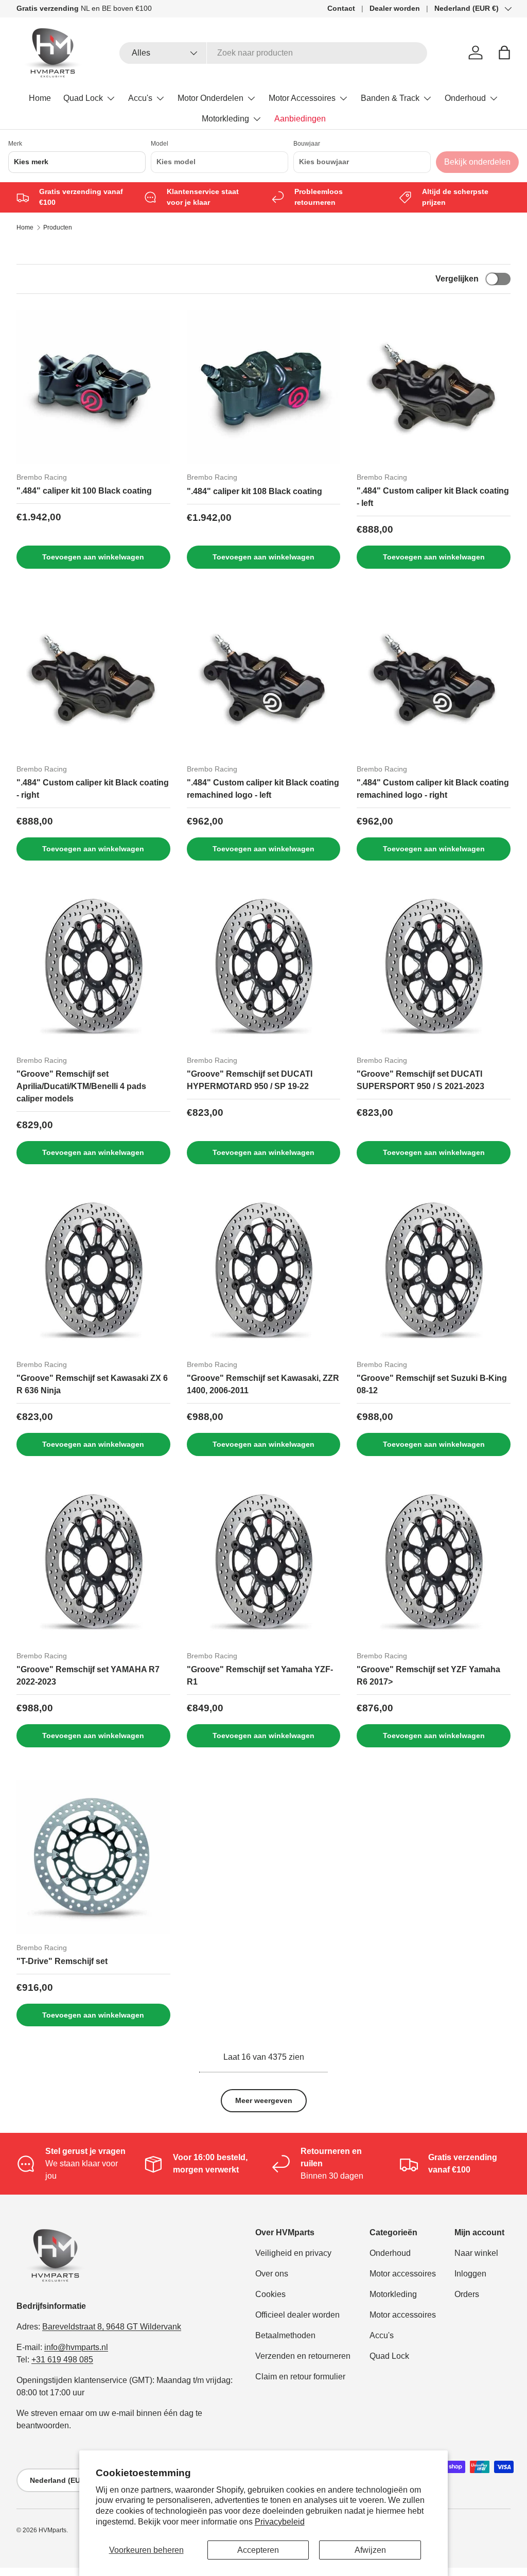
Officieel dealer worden (297, 2315)
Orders (467, 2294)
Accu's (382, 2335)
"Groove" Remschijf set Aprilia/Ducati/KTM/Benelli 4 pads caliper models (81, 1086)
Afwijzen (370, 2550)
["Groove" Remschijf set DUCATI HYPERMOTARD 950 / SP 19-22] (264, 970)
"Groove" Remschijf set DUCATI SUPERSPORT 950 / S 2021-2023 (420, 1080)
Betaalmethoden (285, 2335)
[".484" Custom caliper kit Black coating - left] (434, 387)
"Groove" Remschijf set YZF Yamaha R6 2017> (428, 1676)
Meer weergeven (264, 2100)
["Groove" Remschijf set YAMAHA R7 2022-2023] (93, 1566)
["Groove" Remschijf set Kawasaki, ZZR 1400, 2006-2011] (264, 1274)
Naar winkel (476, 2253)
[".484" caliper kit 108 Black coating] (264, 387)
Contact (341, 8)
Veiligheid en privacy (293, 2253)
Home (40, 98)
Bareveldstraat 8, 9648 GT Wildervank (112, 2327)
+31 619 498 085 (62, 2360)
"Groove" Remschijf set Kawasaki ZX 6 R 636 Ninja (92, 1384)
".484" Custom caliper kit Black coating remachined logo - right (433, 789)
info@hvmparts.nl (76, 2347)
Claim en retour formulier (300, 2377)
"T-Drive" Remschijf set (62, 1961)
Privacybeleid (280, 2522)
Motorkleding (393, 2294)
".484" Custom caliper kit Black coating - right (93, 789)
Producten (58, 227)
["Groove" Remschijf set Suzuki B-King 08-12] (434, 1274)
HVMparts (52, 2530)
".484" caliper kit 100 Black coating (84, 491)
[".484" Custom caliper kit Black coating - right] (93, 679)
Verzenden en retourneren (303, 2356)
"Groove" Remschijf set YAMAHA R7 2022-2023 (88, 1676)
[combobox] (274, 53)
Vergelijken (457, 279)
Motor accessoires (403, 2274)
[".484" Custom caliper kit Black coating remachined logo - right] (434, 679)
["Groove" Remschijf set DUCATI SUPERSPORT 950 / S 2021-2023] (434, 970)
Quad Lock (389, 2356)
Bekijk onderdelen (477, 162)
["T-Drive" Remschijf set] (93, 1857)
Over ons (272, 2274)
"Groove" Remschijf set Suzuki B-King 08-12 (432, 1384)
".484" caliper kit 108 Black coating (254, 491)
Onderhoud (390, 2253)
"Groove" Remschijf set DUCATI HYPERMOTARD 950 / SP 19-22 (250, 1080)
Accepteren (258, 2550)
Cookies (270, 2294)
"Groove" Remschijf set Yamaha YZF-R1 (260, 1676)
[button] (504, 52)
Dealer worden (395, 8)
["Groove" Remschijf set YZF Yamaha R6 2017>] (434, 1566)
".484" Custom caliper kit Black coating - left (433, 497)
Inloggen (470, 2274)
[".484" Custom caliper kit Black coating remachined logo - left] (264, 679)
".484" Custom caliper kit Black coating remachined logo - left (263, 789)
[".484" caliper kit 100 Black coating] (93, 387)
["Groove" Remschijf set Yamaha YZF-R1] (264, 1566)
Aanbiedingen (300, 119)
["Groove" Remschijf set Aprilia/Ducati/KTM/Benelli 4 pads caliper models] (93, 970)
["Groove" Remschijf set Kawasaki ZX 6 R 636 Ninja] (93, 1274)
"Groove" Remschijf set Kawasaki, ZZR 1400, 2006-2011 (263, 1384)
